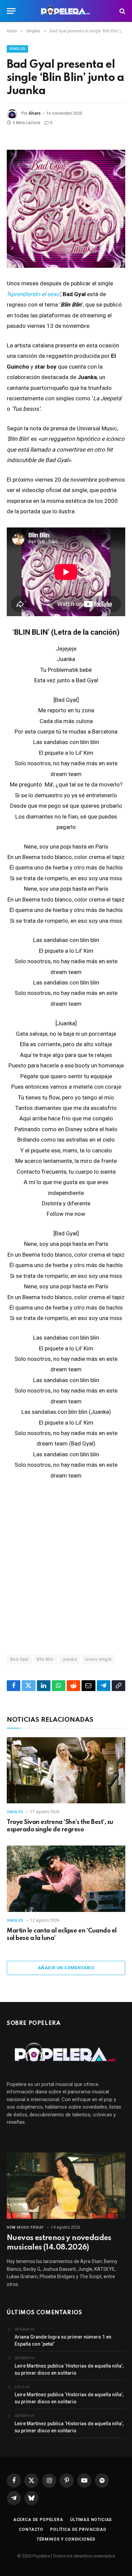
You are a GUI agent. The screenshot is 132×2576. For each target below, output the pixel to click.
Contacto (31, 2529)
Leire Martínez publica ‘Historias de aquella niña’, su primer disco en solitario (69, 2369)
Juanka (69, 1659)
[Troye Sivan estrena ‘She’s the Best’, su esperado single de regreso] (66, 1770)
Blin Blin (45, 1659)
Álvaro (35, 113)
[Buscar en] (122, 11)
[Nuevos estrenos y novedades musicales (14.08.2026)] (66, 2186)
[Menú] (11, 11)
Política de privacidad (78, 2529)
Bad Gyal (19, 1659)
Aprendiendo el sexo (33, 294)
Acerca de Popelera (38, 2520)
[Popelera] (66, 11)
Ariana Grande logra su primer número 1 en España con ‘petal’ (63, 2340)
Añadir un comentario (66, 1968)
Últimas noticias (91, 2520)
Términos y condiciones (66, 2539)
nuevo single (98, 1659)
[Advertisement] (66, 1567)
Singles (17, 49)
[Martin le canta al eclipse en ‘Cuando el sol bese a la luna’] (66, 1879)
